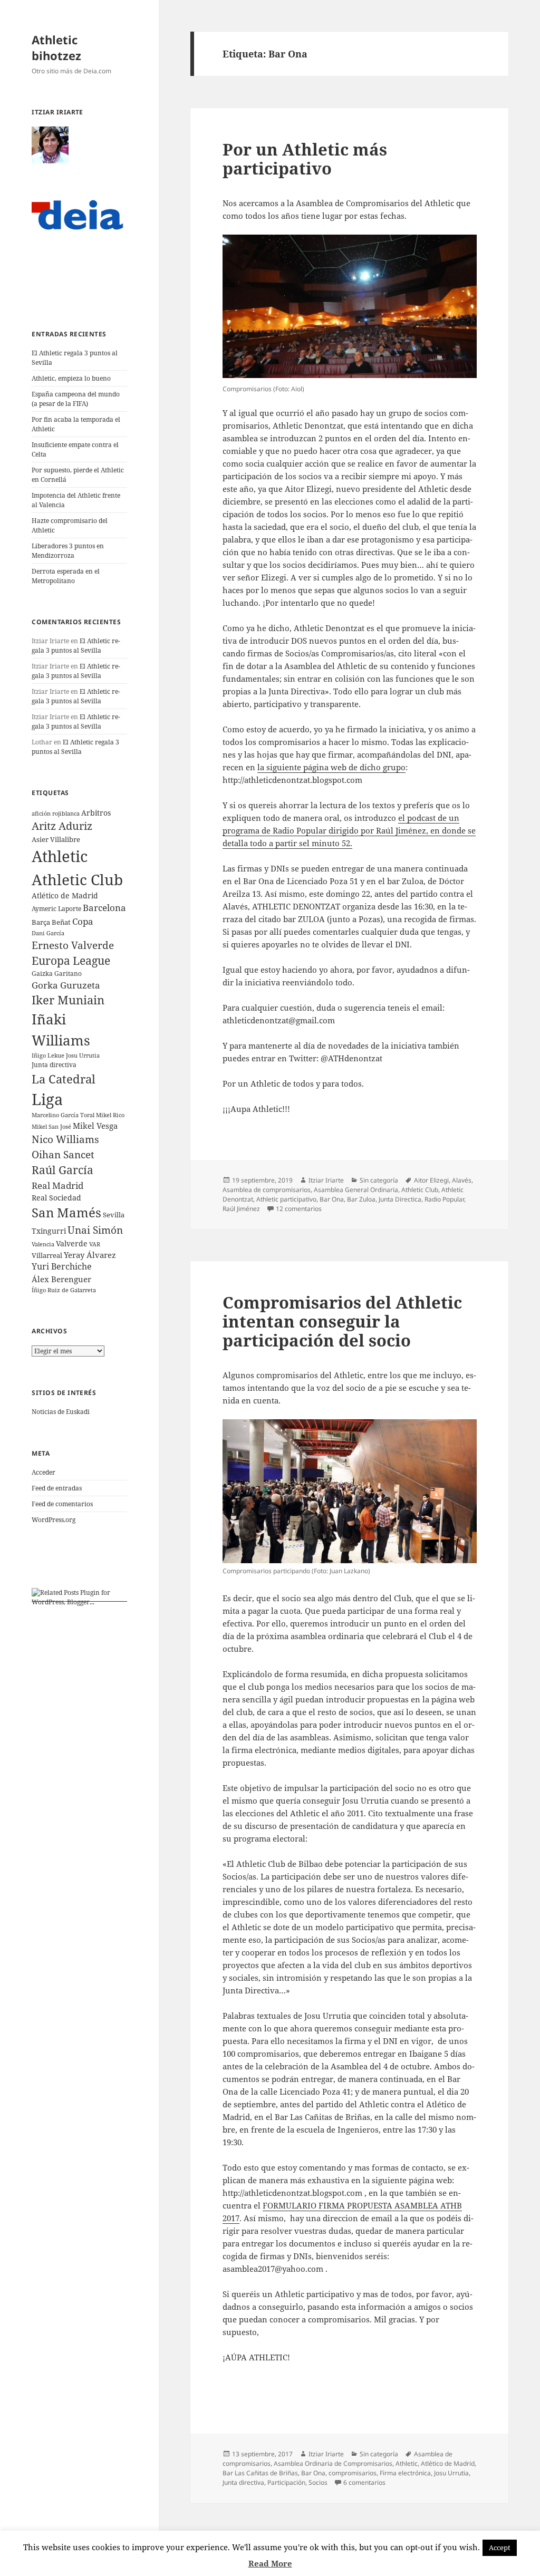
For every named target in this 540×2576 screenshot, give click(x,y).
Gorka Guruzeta (66, 985)
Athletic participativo (286, 1199)
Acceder (44, 1472)
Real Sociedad (56, 1198)
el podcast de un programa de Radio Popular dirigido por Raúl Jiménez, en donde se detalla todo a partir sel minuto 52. (349, 830)
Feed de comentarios (62, 1504)
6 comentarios (364, 2482)
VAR (95, 1244)
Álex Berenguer (61, 1279)
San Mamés (66, 1213)
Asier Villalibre (56, 839)
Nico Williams (65, 1139)
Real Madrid (57, 1185)
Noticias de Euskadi (61, 1412)
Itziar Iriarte (326, 1180)
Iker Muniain (68, 1000)
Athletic (60, 856)
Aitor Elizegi (431, 1180)
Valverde (72, 1243)
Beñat (61, 922)
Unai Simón (95, 1230)
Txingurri (49, 1231)
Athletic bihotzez (56, 47)
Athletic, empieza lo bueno (71, 378)
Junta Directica (400, 1199)
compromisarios (353, 2473)
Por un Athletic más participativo (305, 159)
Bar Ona (332, 1199)
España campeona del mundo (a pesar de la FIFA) (76, 399)
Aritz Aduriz (62, 826)
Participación (286, 2482)
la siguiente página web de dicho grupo (331, 767)
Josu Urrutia (83, 1055)
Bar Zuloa (361, 1199)
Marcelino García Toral (63, 1115)
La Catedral (64, 1079)
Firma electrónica (405, 2473)
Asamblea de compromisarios (267, 1190)
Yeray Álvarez (90, 1255)
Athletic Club (77, 879)
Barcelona (104, 908)
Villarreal (47, 1255)
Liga (47, 1099)
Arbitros (96, 813)
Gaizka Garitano (57, 974)
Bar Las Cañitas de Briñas (260, 2473)
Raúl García (62, 1170)
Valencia (43, 1244)
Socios (318, 2482)
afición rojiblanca (56, 814)
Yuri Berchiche (62, 1266)
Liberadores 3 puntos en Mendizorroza (68, 551)
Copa (83, 921)
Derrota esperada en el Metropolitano (66, 576)
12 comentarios (299, 1209)
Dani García (48, 933)
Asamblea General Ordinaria (356, 1190)
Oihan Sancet (63, 1154)
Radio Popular (444, 1199)
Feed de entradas (57, 1488)
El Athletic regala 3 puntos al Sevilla (76, 646)
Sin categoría (379, 1180)
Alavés (462, 1180)
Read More (270, 2563)
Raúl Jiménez (241, 1209)
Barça (41, 922)
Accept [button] (500, 2548)
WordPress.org (54, 1520)
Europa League (71, 960)
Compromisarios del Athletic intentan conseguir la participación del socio (342, 1321)
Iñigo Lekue (48, 1055)
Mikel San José (51, 1127)
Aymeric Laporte (56, 908)
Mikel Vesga (95, 1126)
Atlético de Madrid (65, 895)
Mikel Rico (110, 1115)
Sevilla (114, 1215)
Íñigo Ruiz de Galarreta (64, 1290)
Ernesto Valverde (73, 945)
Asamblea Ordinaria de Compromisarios (333, 2463)
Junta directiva (54, 1065)
